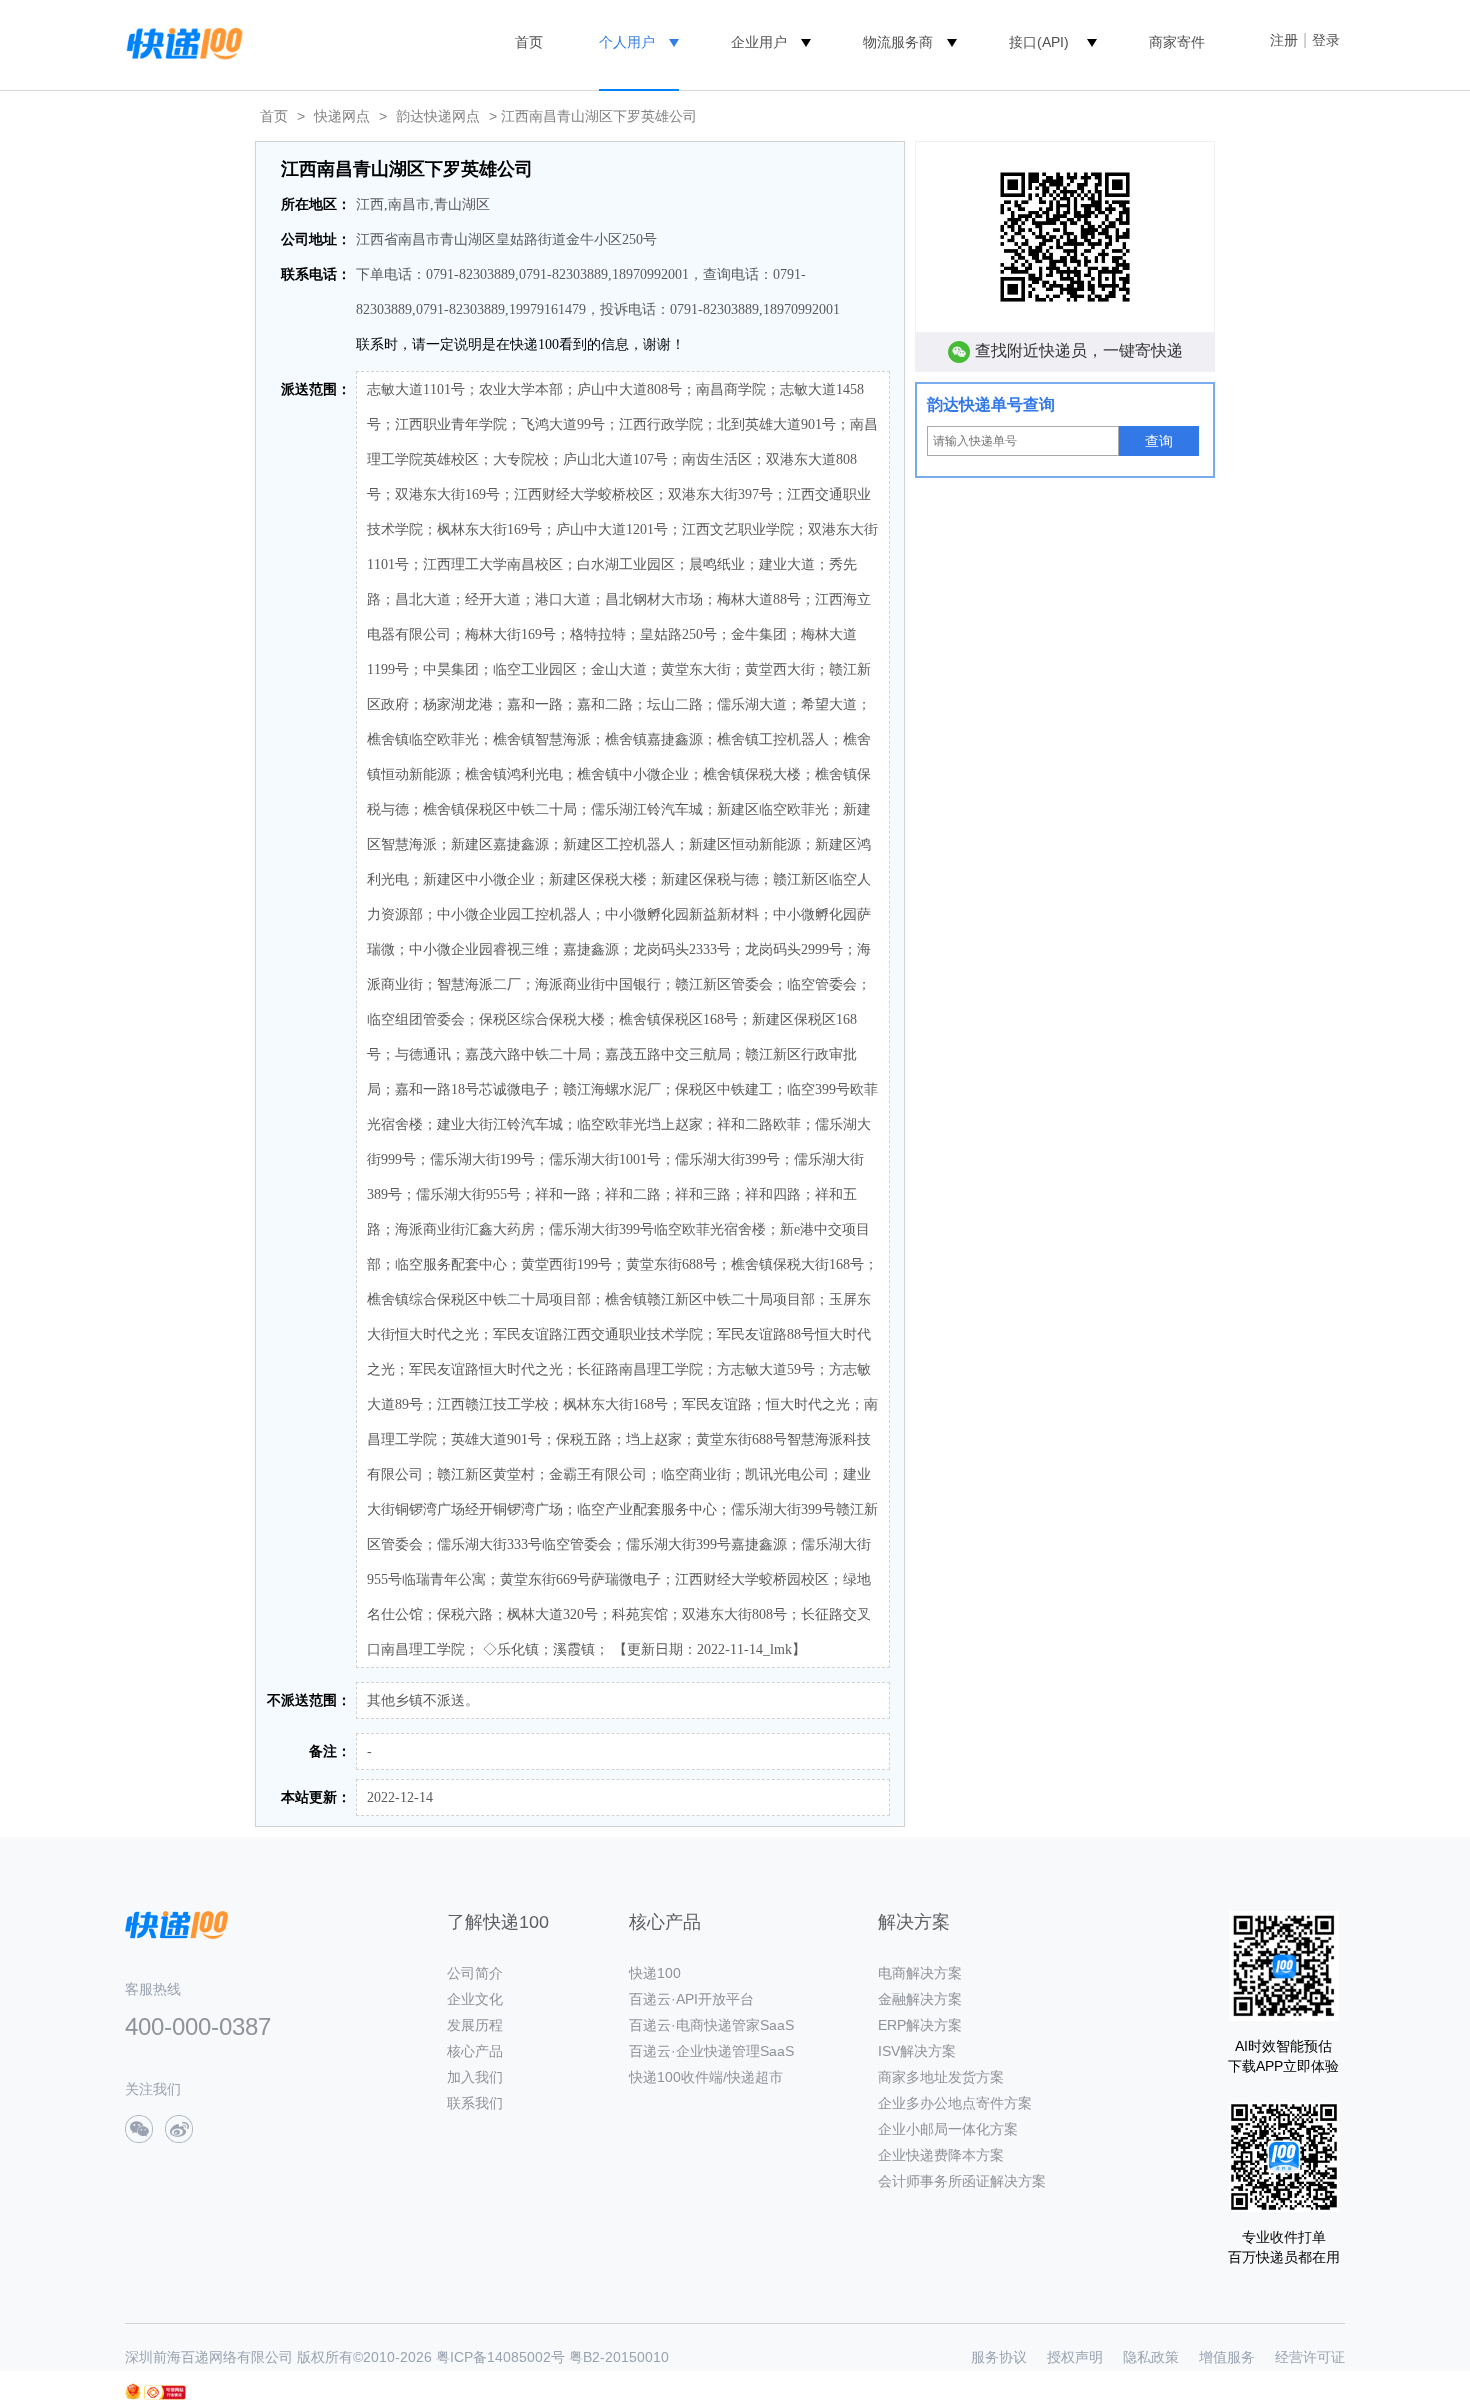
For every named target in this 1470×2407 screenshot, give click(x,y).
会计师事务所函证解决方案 (962, 2181)
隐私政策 (1151, 2357)
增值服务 (1227, 2357)
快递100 (655, 1973)
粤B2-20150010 (619, 2357)
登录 (1326, 40)
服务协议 (999, 2357)
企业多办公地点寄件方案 (955, 2103)
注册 (1284, 40)
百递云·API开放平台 (691, 1999)
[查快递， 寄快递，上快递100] (181, 42)
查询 (1159, 441)
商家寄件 (1177, 42)
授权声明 (1075, 2357)
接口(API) (1039, 42)
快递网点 (342, 116)
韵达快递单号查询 (991, 404)
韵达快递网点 (438, 116)
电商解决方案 (920, 1973)
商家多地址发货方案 (941, 2077)
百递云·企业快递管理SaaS (711, 2051)
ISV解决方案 (917, 2051)
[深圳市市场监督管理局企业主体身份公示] (133, 2391)
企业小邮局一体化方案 (948, 2129)
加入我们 (475, 2077)
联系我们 (475, 2103)
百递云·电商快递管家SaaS (711, 2025)
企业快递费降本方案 (941, 2155)
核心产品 (475, 2051)
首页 (529, 42)
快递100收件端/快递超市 (706, 2077)
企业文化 (475, 1999)
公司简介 (475, 1973)
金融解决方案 (920, 1999)
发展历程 (475, 2025)
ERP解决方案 (920, 2025)
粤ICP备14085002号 (500, 2357)
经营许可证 (1310, 2357)
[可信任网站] (165, 2392)
